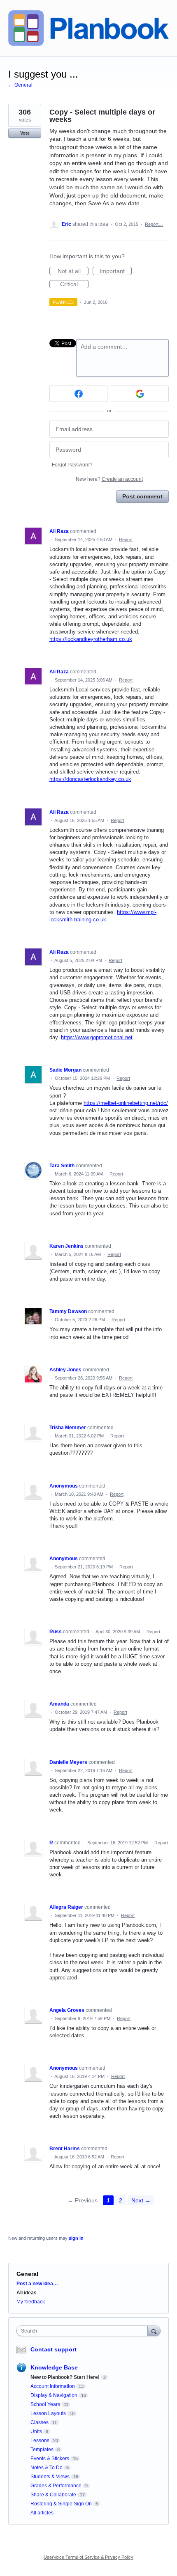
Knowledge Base (54, 2367)
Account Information (53, 2386)
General (27, 2274)
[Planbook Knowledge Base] (88, 28)
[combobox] (84, 2331)
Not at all (73, 271)
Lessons (40, 2441)
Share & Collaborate (53, 2495)
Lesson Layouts (48, 2413)
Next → (141, 2200)
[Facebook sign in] (78, 394)
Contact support (54, 2349)
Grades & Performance (56, 2486)
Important (116, 271)
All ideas (27, 2293)
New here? (109, 479)
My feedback (31, 2302)
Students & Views (50, 2477)
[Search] (154, 2331)
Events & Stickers (50, 2459)
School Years (45, 2404)
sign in (76, 2238)
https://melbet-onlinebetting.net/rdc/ (126, 1103)
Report (126, 540)
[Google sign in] (140, 394)
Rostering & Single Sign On (61, 2504)
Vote (25, 133)
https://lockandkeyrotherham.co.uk (91, 639)
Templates (42, 2450)
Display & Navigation (54, 2395)
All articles (42, 2513)
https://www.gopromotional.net (97, 1037)
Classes (40, 2422)
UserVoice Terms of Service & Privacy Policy (88, 2557)
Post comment (142, 496)
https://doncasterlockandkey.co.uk (90, 779)
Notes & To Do (47, 2468)
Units (36, 2431)
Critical (74, 285)
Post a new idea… (37, 2284)
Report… (154, 224)
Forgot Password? (72, 465)
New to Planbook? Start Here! (65, 2377)
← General (20, 85)
